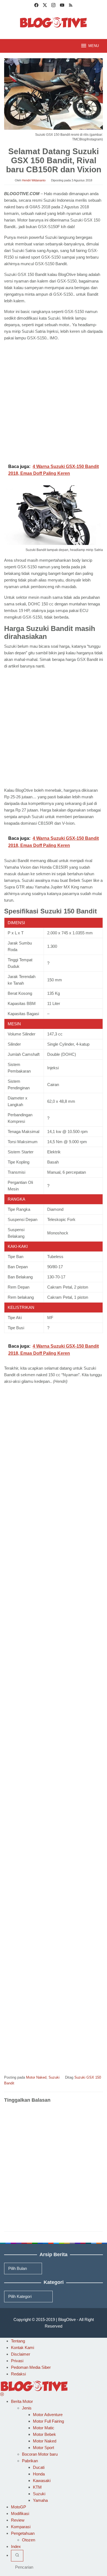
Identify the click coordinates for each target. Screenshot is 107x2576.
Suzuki (54, 2077)
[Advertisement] (54, 401)
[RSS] (71, 6)
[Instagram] (53, 6)
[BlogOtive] (54, 22)
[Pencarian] (17, 2556)
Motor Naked (36, 2077)
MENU (94, 46)
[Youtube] (62, 6)
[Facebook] (36, 6)
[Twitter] (45, 6)
